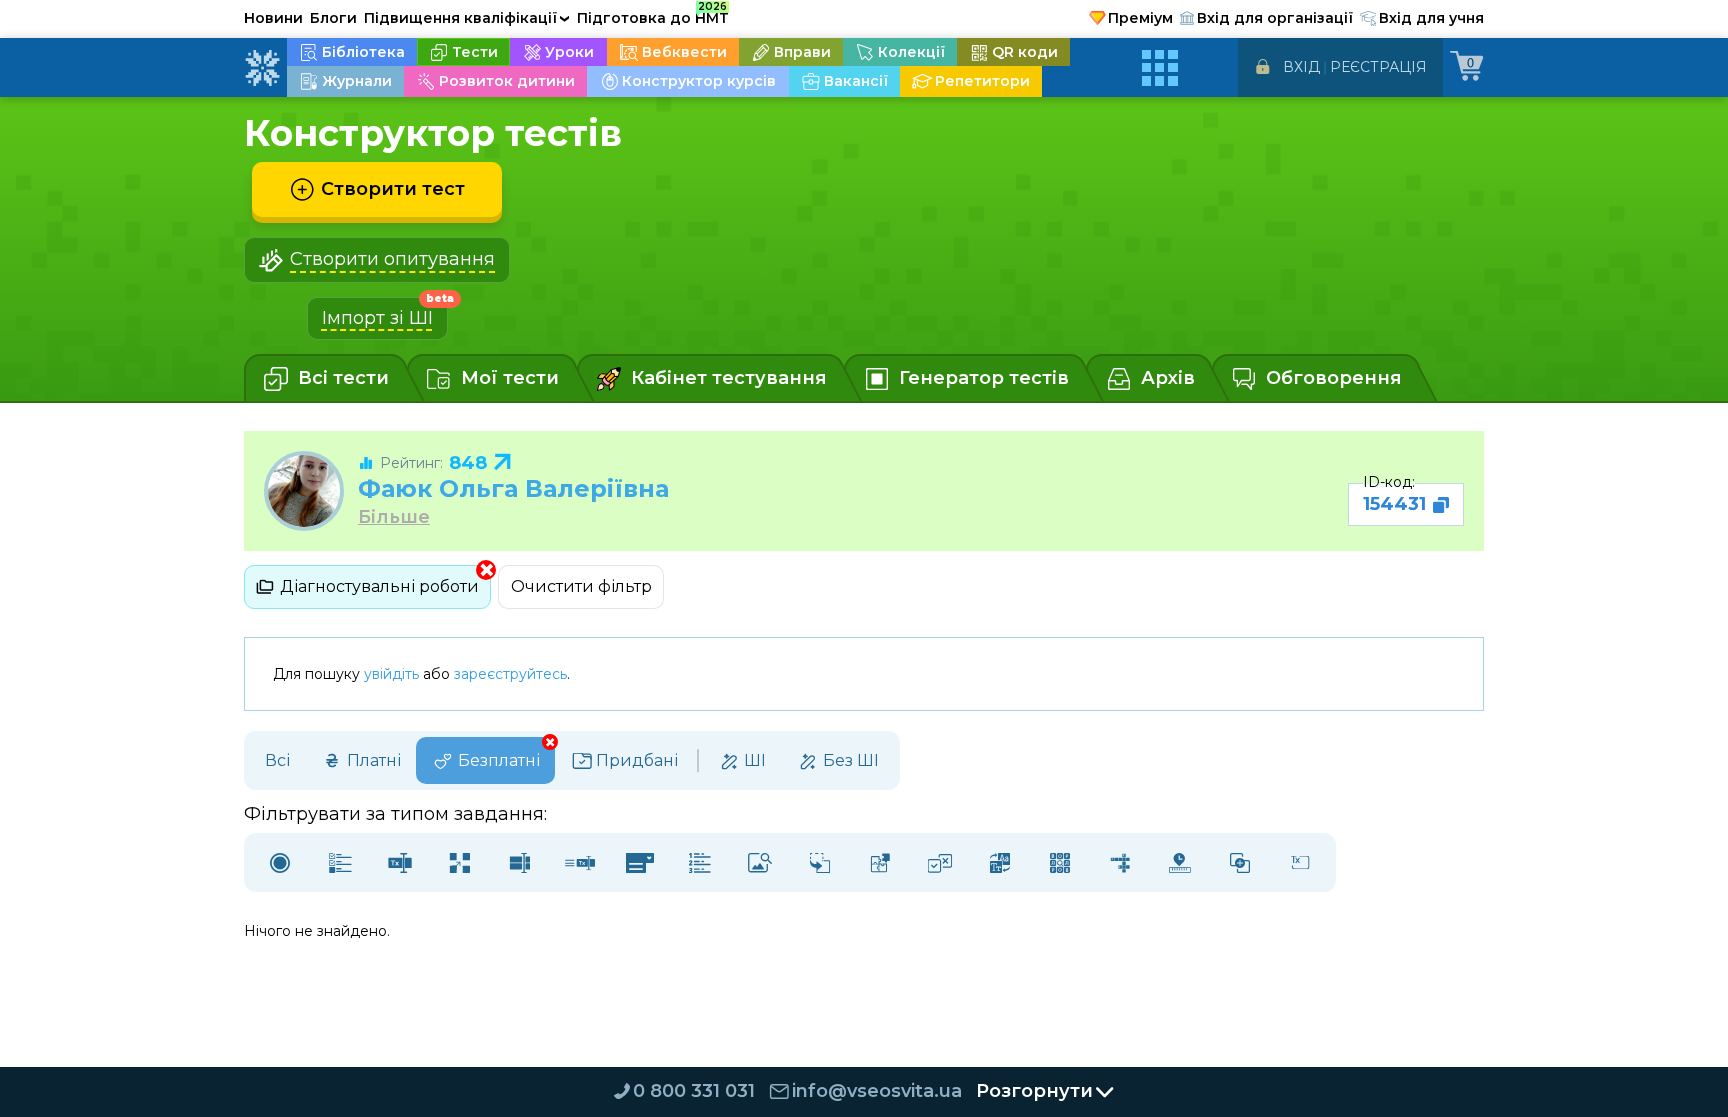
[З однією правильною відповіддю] (280, 862)
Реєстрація (1378, 67)
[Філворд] (1060, 862)
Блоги (333, 18)
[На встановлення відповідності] (460, 862)
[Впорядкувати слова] (1000, 862)
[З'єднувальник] (1240, 862)
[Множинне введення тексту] (520, 862)
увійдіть (391, 674)
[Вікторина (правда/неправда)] (940, 862)
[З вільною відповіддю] (1300, 862)
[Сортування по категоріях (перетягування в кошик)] (820, 862)
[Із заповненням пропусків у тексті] (580, 862)
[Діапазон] (1180, 862)
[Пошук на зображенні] (760, 862)
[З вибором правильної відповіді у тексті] (640, 862)
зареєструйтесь (510, 674)
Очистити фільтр (581, 586)
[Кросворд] (1120, 862)
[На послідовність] (700, 862)
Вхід (1301, 67)
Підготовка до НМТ (653, 15)
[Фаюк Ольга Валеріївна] (304, 491)
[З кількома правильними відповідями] (340, 862)
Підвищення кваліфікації (467, 18)
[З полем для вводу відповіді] (400, 862)
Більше (394, 517)
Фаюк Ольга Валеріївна (513, 488)
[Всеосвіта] (262, 68)
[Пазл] (880, 862)
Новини (273, 18)
